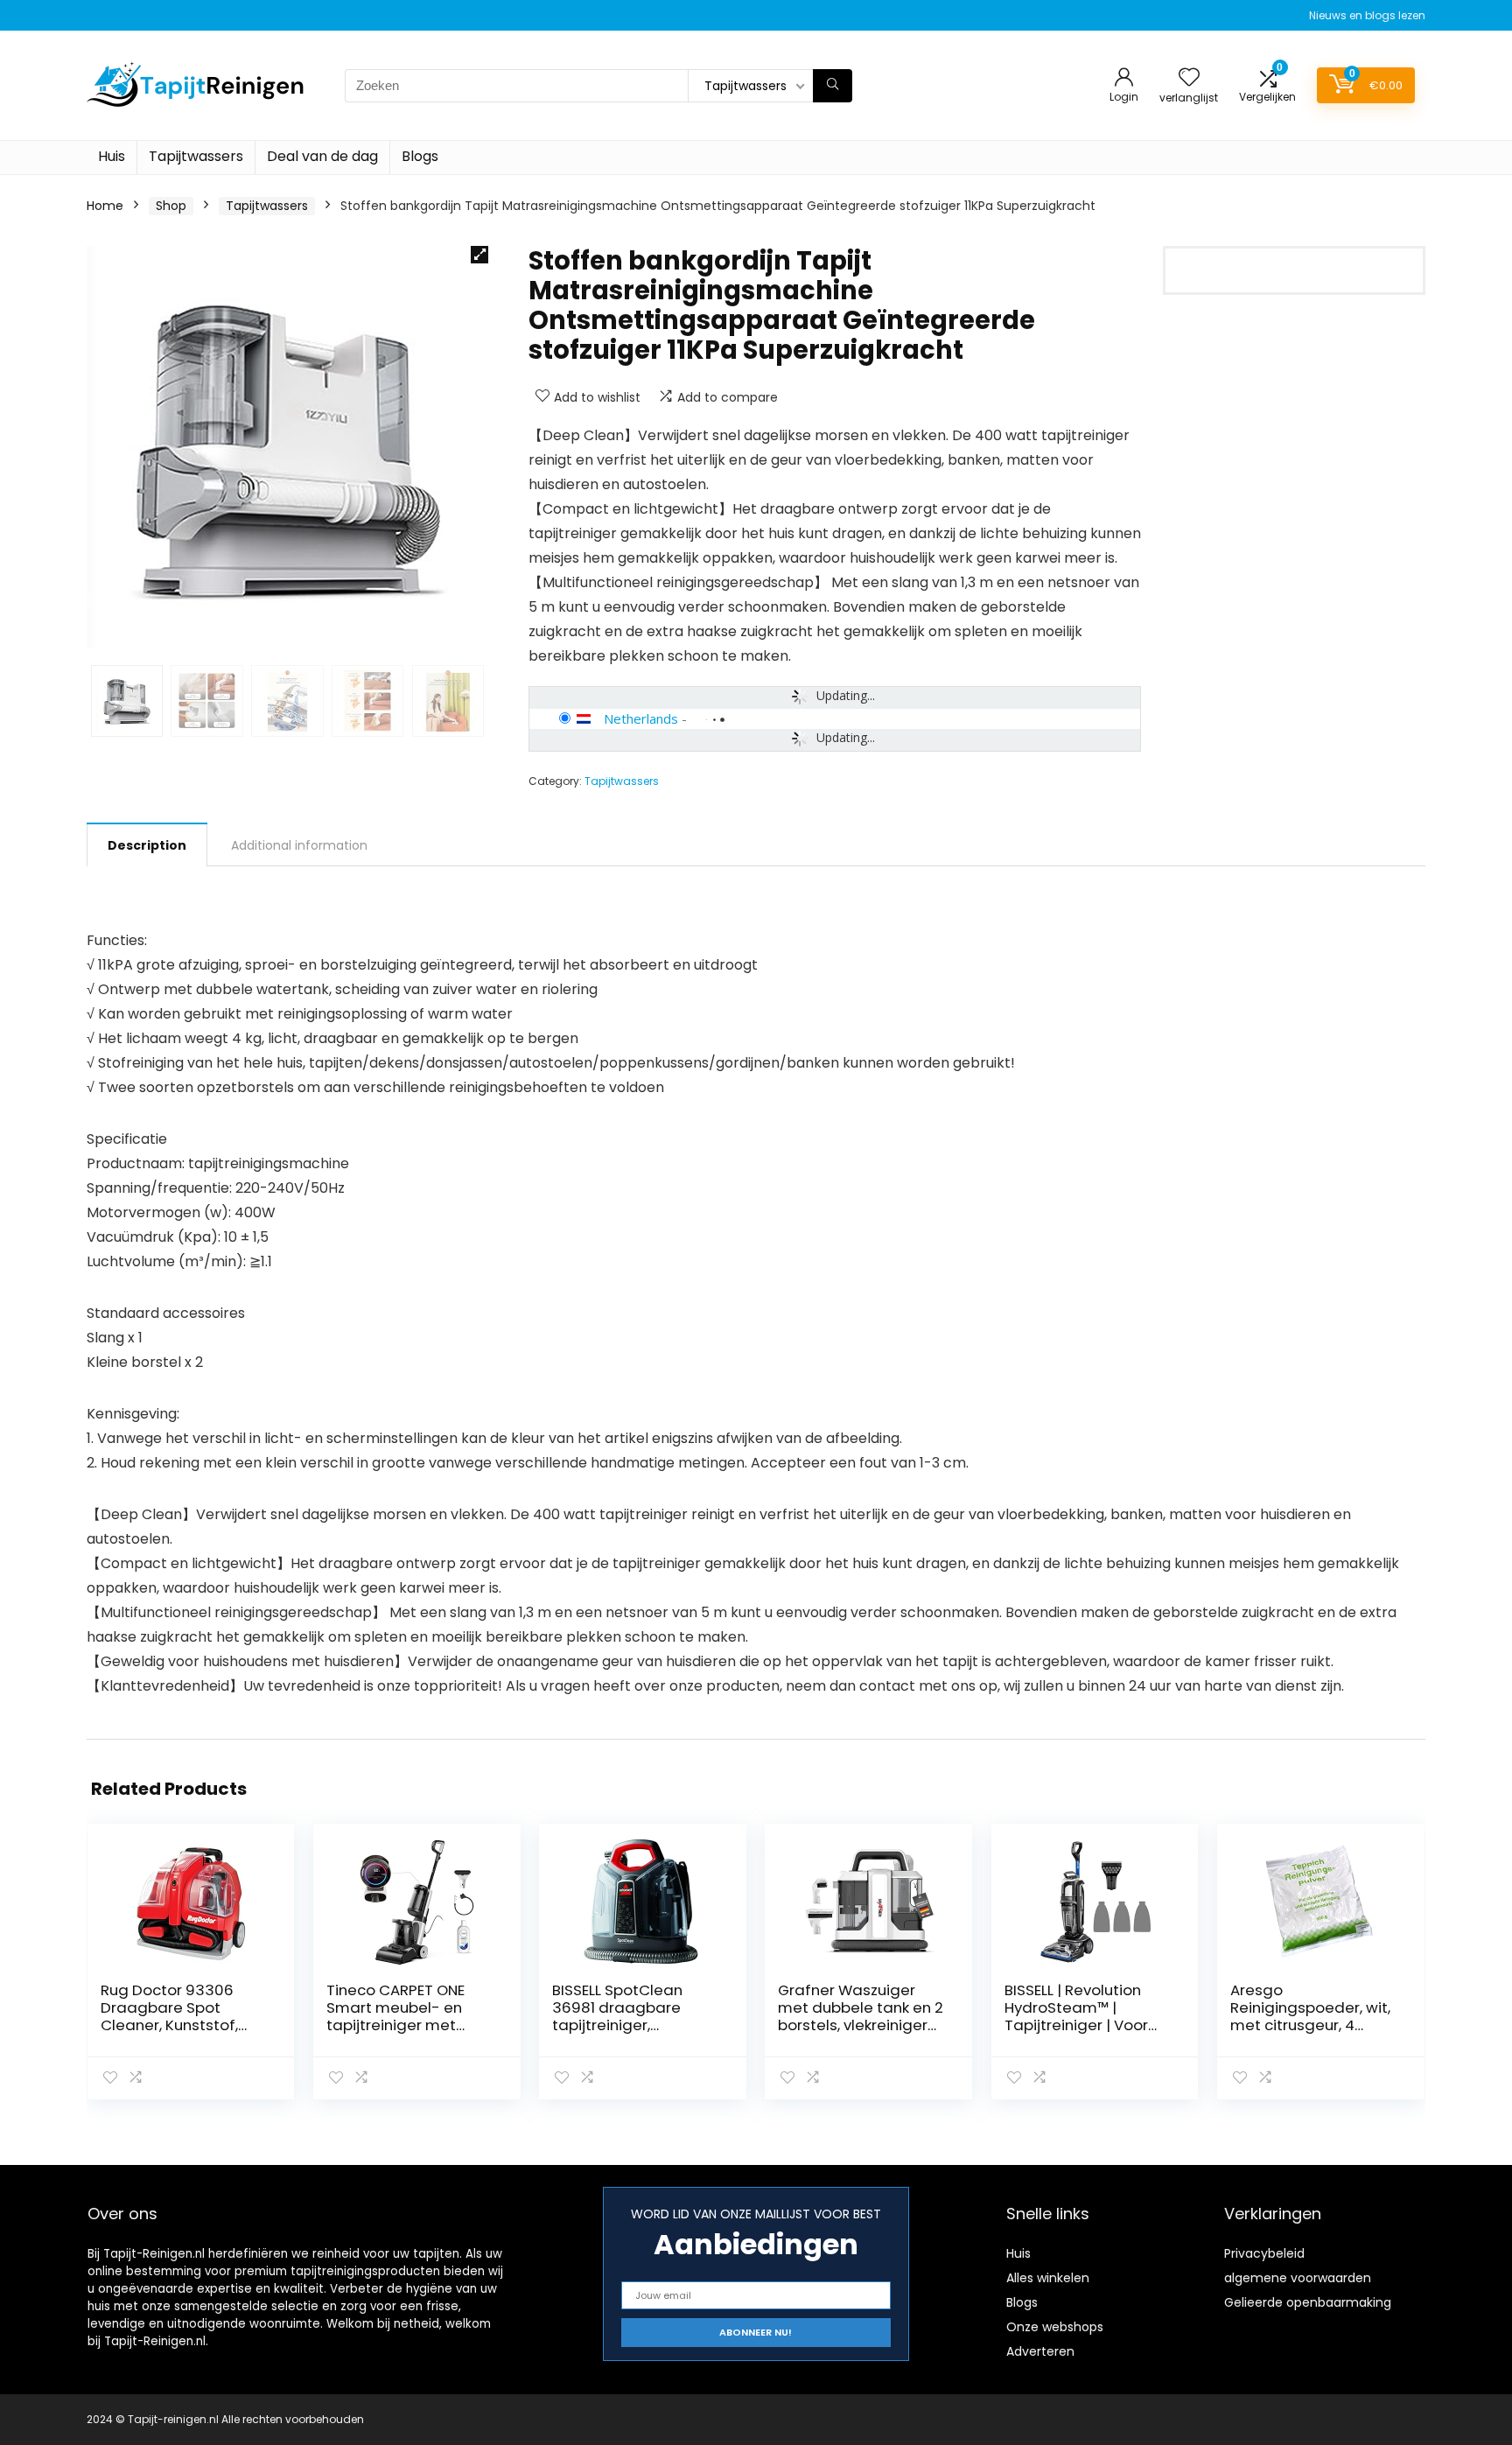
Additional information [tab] (299, 845)
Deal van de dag (322, 156)
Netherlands (641, 718)
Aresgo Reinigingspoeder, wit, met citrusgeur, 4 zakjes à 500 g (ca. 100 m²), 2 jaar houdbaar (1312, 2025)
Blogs (420, 156)
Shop (171, 206)
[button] (479, 255)
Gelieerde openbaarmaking (1308, 2302)
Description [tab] (147, 845)
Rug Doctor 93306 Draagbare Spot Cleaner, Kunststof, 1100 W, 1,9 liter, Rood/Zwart (169, 2025)
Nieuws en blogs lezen (1367, 15)
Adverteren (1040, 2351)
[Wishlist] (1189, 78)
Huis (112, 156)
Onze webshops (1055, 2327)
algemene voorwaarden (1298, 2278)
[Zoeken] (833, 86)
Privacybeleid (1264, 2253)
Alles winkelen (1048, 2278)
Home (105, 206)
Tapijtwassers (196, 156)
